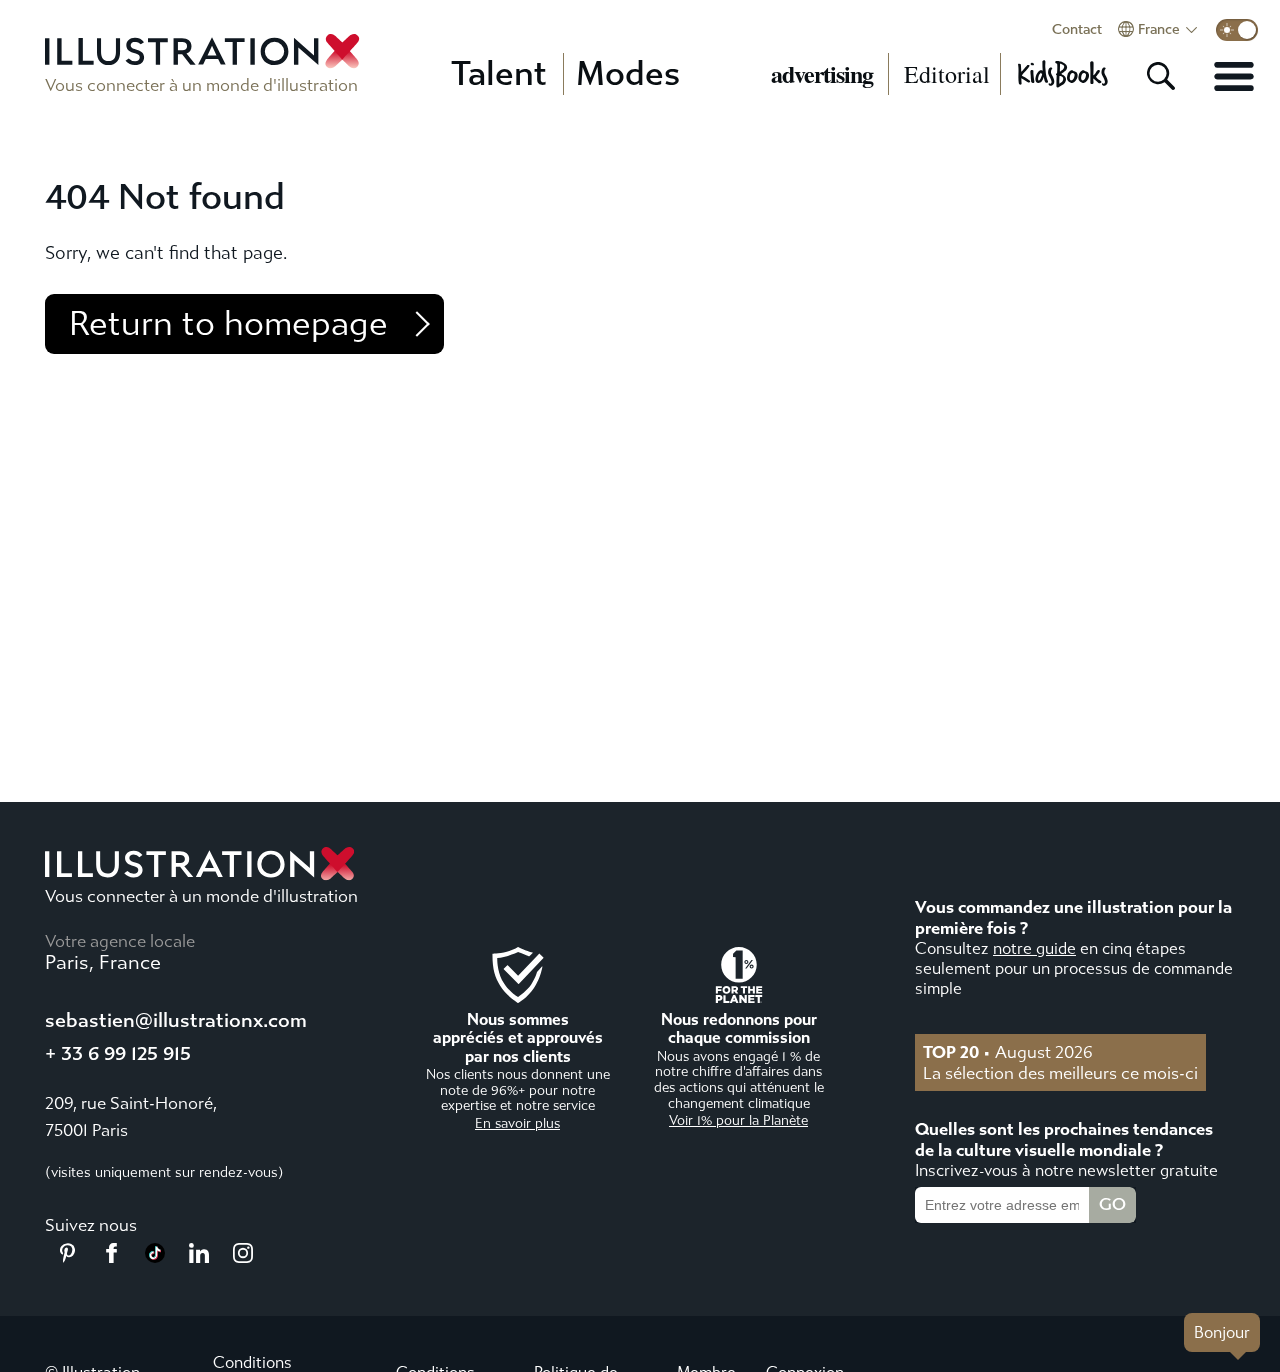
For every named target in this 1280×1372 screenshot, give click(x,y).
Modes (628, 74)
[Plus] (1234, 76)
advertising (822, 74)
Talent (499, 74)
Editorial (947, 74)
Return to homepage (228, 324)
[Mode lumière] (1237, 30)
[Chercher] (1161, 76)
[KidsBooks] (1062, 74)
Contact (1077, 30)
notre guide (1034, 948)
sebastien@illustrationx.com (176, 1020)
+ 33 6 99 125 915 (118, 1053)
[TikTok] (155, 1257)
